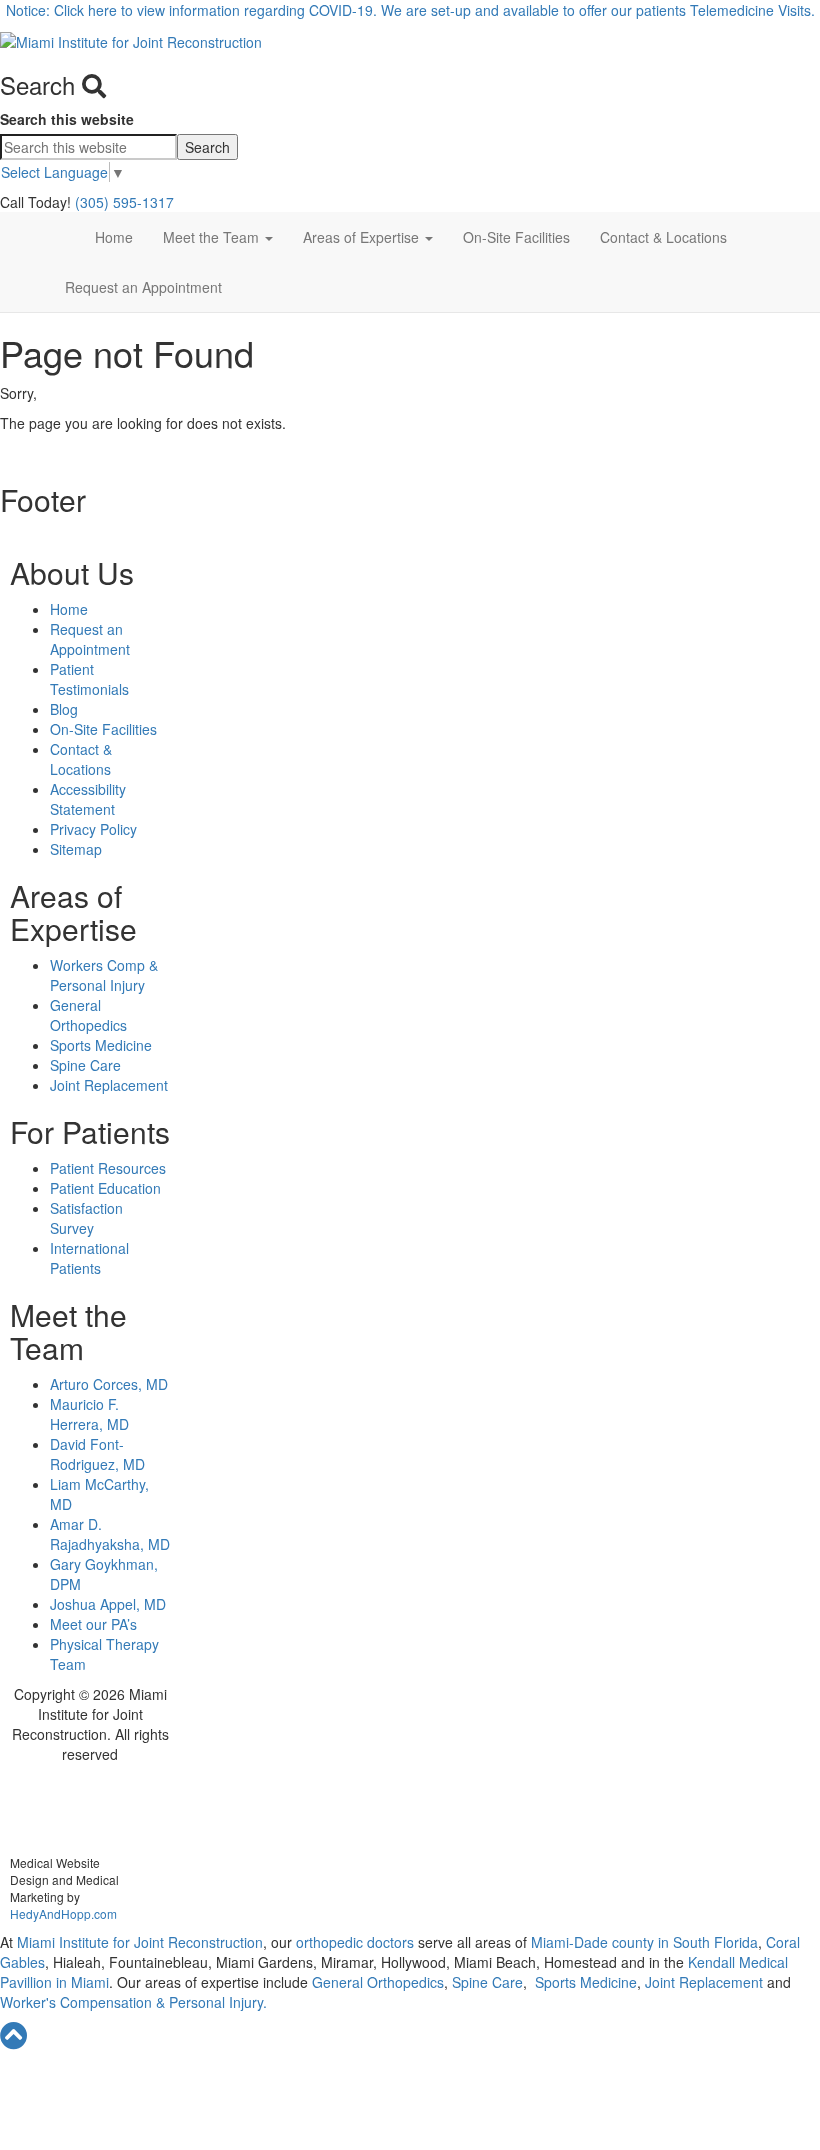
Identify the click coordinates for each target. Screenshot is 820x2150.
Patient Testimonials (89, 679)
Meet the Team (213, 237)
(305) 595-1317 (124, 202)
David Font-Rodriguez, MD (97, 1454)
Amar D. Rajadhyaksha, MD (110, 1534)
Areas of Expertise (363, 237)
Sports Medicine (101, 1045)
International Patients (89, 1258)
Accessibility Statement (88, 799)
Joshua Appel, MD (108, 1604)
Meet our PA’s (93, 1624)
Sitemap (76, 849)
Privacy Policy (93, 829)
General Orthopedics (88, 1015)
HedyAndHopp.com (63, 1913)
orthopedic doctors (357, 1942)
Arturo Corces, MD (109, 1384)
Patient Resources (108, 1168)
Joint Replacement (109, 1085)
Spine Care (85, 1065)
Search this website (67, 119)
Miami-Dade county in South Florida (644, 1942)
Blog (64, 709)
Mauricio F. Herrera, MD (89, 1414)
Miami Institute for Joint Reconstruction (138, 1942)
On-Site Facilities (516, 237)
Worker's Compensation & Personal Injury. (133, 2002)
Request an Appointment (143, 287)
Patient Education (105, 1188)
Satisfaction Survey (86, 1218)
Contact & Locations (663, 237)
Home (114, 237)
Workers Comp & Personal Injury (104, 975)
